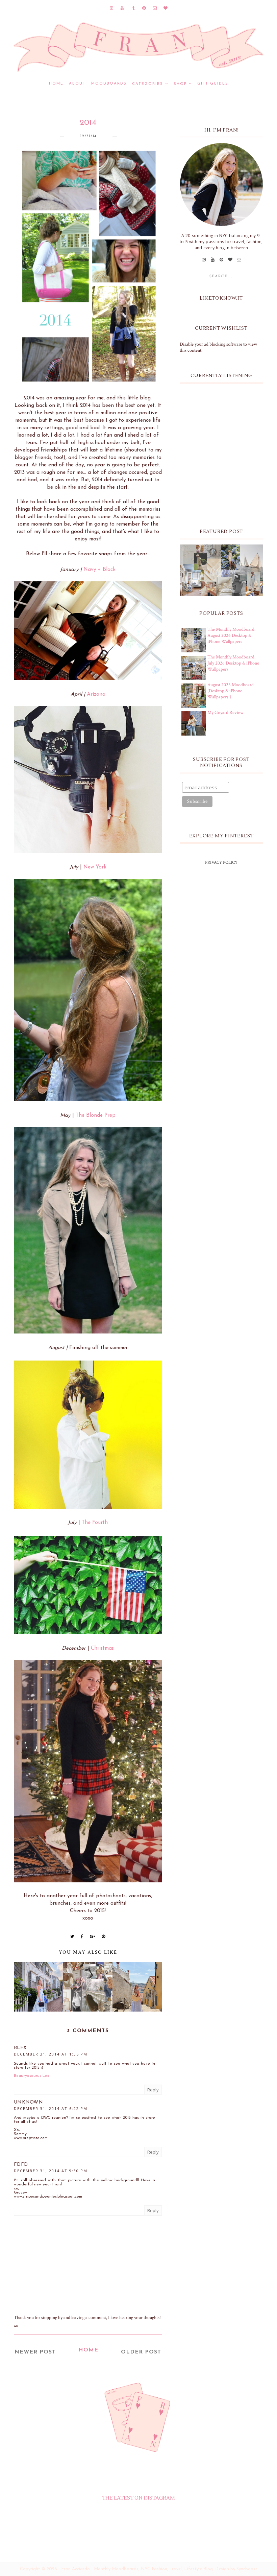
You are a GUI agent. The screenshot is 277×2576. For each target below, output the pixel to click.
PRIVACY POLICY (221, 863)
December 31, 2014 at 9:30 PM (51, 2171)
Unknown (28, 2102)
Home (56, 84)
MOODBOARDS (109, 84)
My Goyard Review (225, 713)
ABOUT (77, 84)
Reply (153, 2090)
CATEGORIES (148, 84)
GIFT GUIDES (213, 84)
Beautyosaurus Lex (32, 2076)
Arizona (96, 694)
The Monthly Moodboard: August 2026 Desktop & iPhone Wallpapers (231, 635)
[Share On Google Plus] (93, 1936)
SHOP (180, 84)
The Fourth (95, 1523)
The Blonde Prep (96, 1115)
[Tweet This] (72, 1936)
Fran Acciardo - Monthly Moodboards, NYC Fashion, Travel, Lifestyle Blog (137, 2569)
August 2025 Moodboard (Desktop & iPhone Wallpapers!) (231, 691)
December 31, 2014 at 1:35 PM (51, 2054)
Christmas (102, 1648)
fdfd (21, 2165)
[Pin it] (104, 1936)
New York (95, 867)
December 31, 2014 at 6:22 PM (51, 2108)
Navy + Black (99, 570)
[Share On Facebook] (82, 1936)
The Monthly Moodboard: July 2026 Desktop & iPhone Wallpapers (233, 663)
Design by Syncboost (236, 2569)
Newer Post (35, 2352)
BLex (20, 2048)
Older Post (141, 2352)
